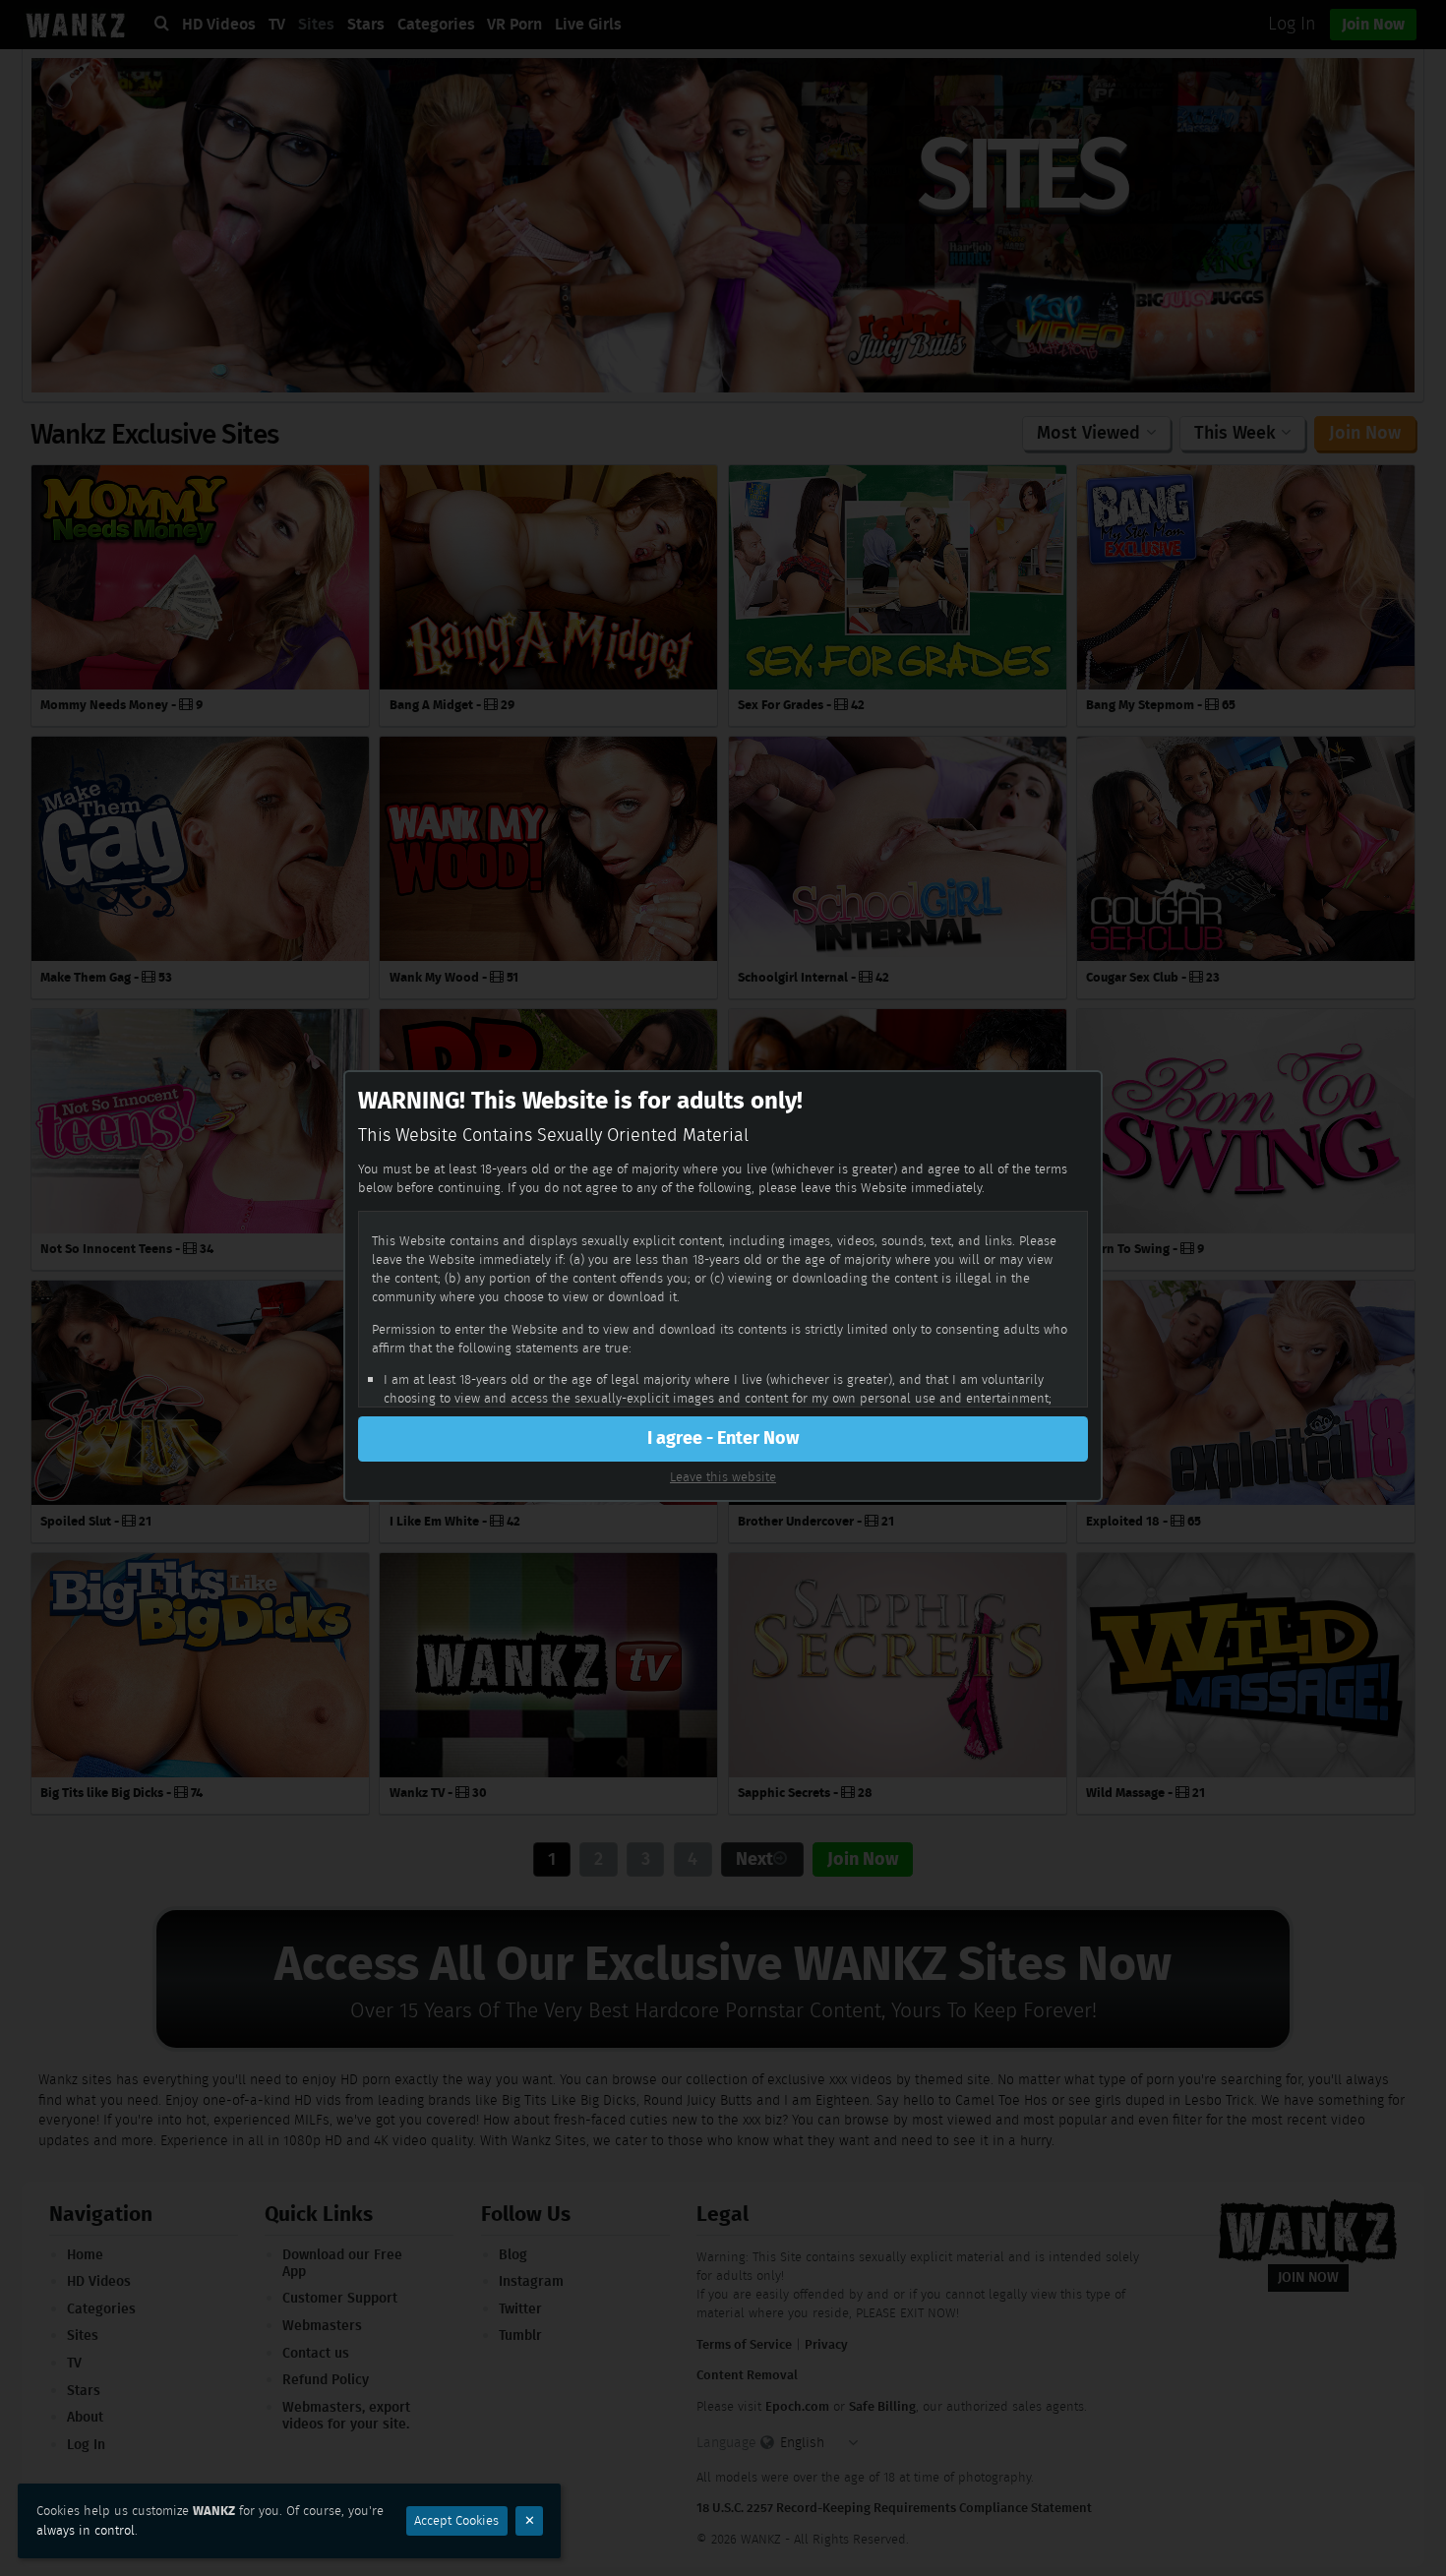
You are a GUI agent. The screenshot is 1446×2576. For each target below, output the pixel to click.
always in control (86, 2530)
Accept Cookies (456, 2520)
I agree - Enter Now (723, 1438)
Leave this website (723, 1477)
